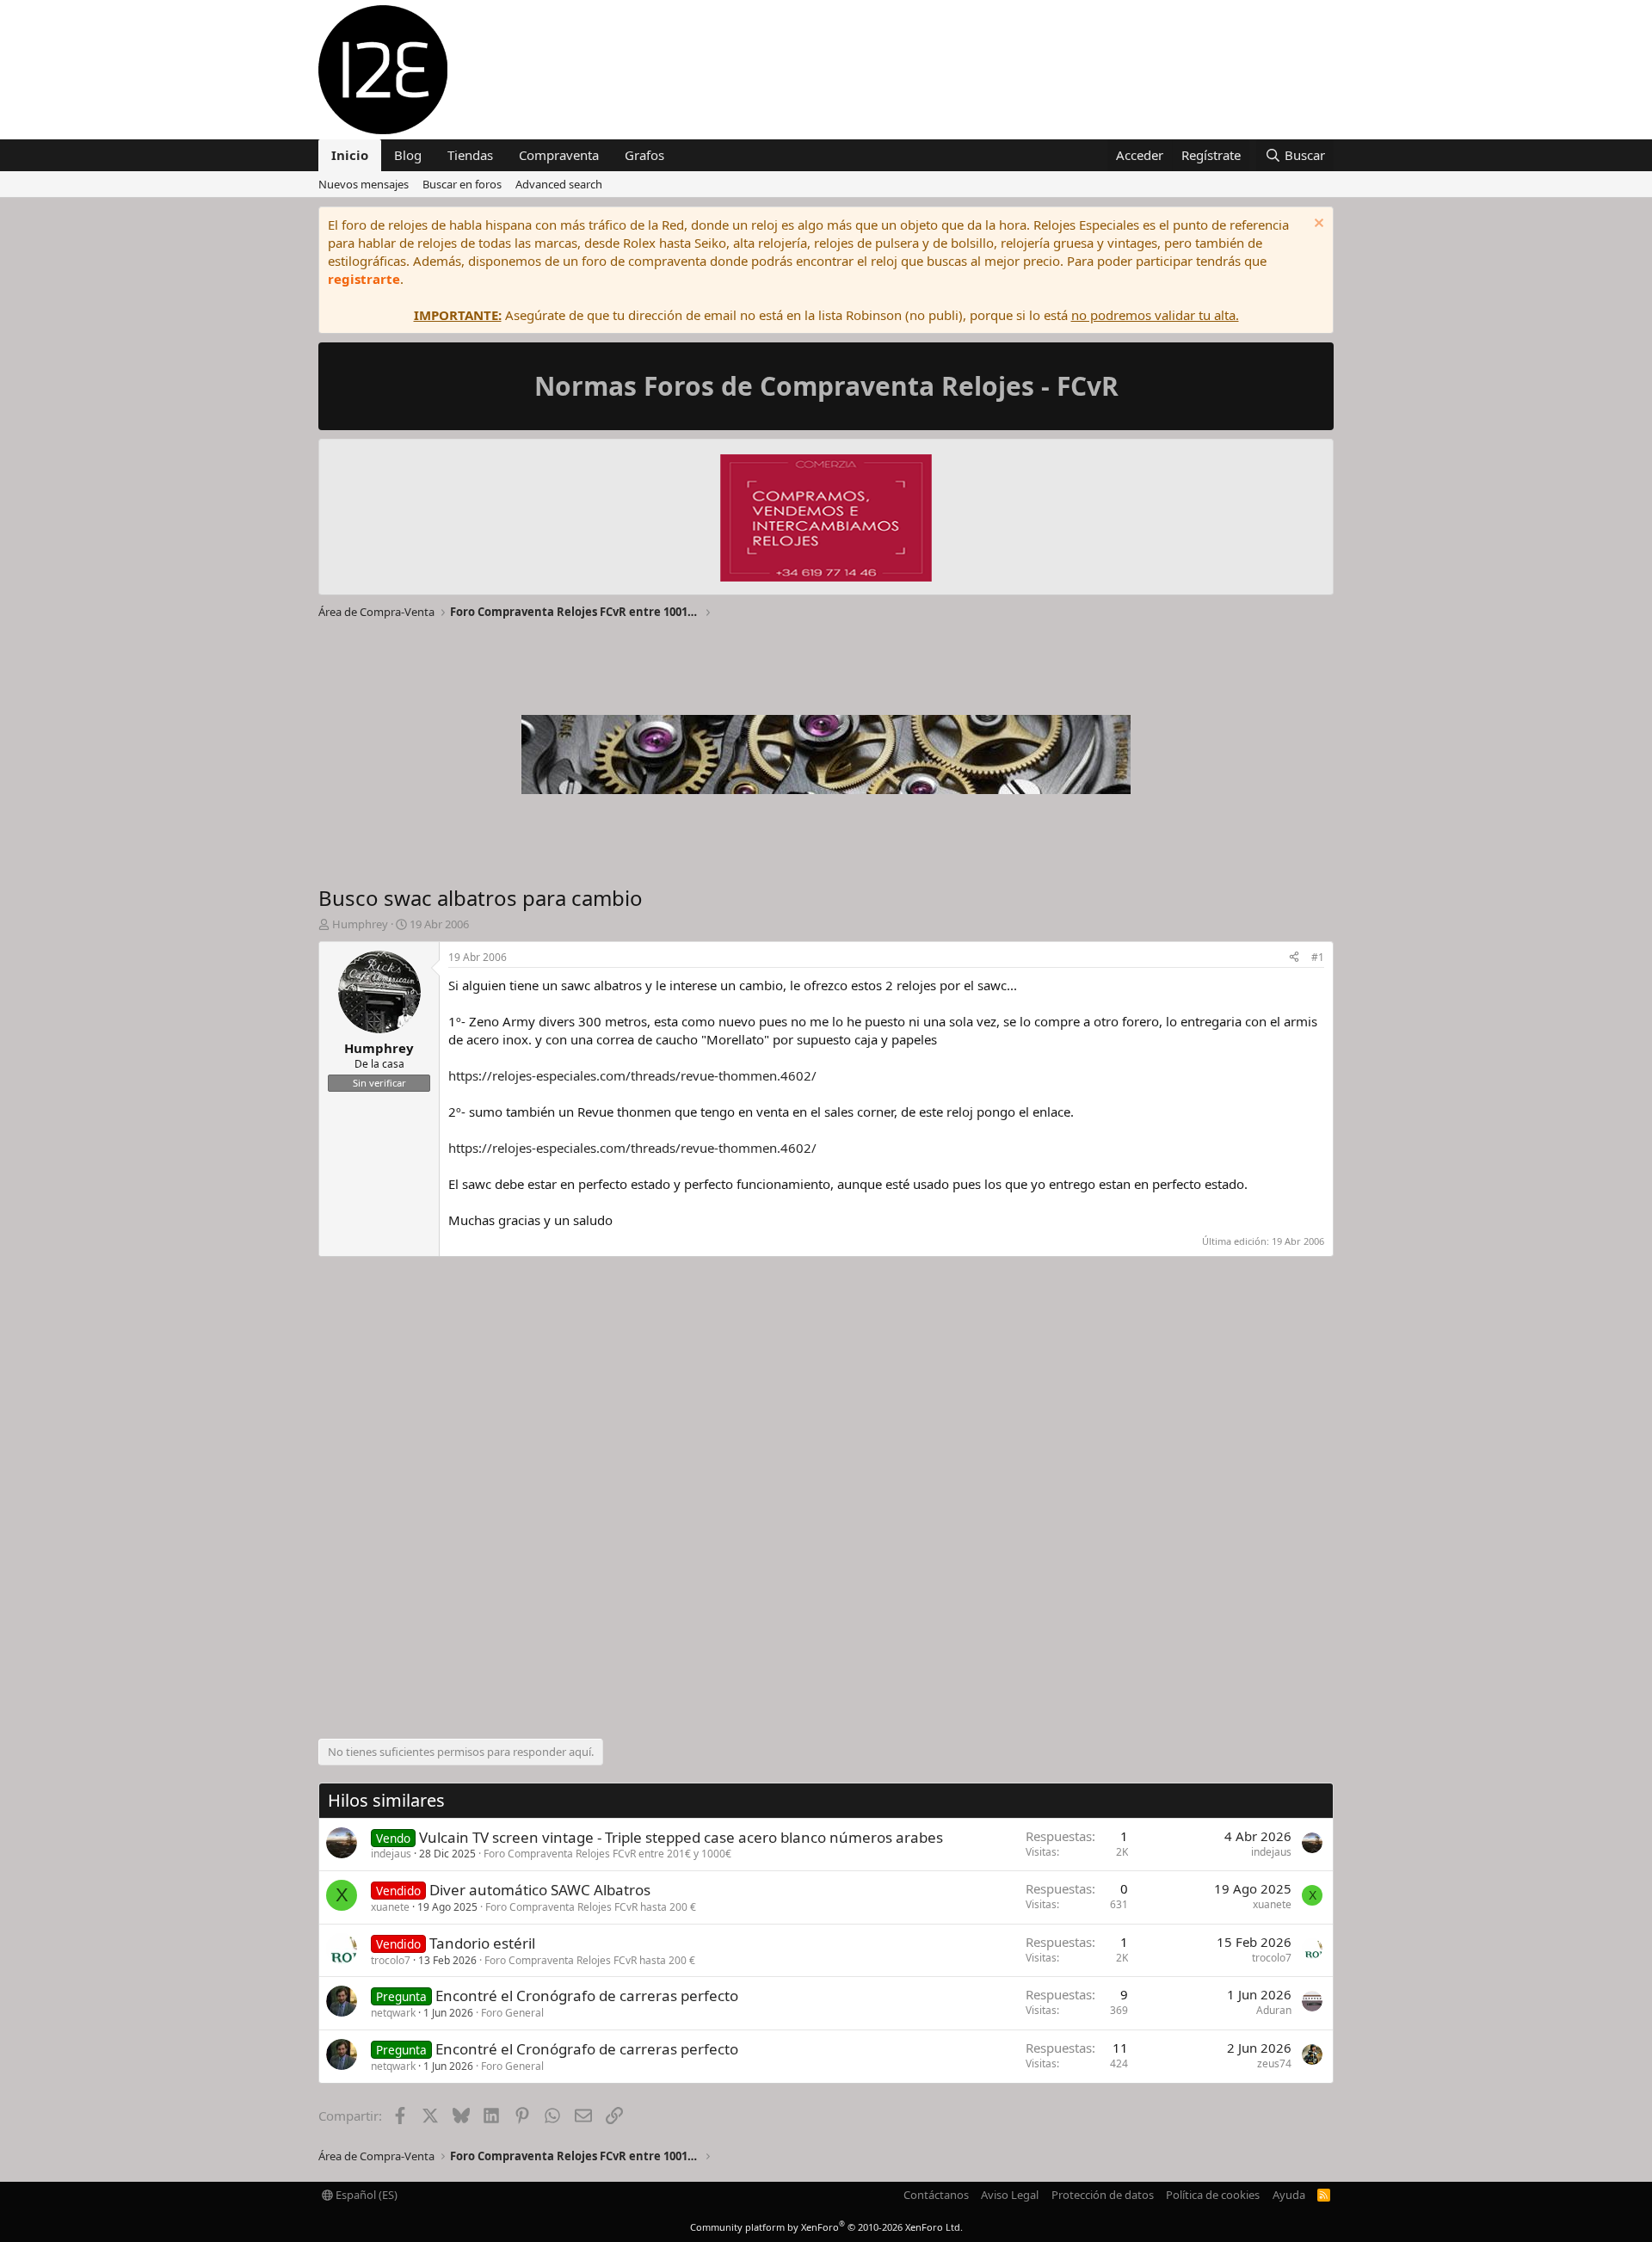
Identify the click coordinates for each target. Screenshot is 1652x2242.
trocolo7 (391, 1960)
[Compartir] (1294, 958)
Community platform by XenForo (826, 2227)
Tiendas (470, 155)
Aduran (1274, 2010)
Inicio (350, 155)
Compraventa (559, 155)
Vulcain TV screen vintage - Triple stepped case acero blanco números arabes (681, 1837)
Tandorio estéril (482, 1943)
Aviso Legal (1010, 2195)
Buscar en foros (462, 184)
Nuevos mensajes (364, 184)
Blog (408, 155)
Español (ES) (365, 2195)
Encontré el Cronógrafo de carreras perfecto (587, 1996)
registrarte (364, 279)
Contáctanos (936, 2195)
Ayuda (1289, 2195)
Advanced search (559, 184)
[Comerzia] (826, 520)
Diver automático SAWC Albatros (540, 1890)
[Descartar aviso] (1317, 225)
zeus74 (1274, 2063)
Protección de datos (1103, 2195)
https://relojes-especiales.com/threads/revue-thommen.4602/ (632, 1075)
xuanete (390, 1907)
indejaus (391, 1854)
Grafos (644, 155)
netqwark (393, 2013)
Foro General (512, 2013)
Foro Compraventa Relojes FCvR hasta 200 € (591, 1907)
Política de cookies (1213, 2195)
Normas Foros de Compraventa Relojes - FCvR (826, 386)
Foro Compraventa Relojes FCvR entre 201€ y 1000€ (607, 1854)
